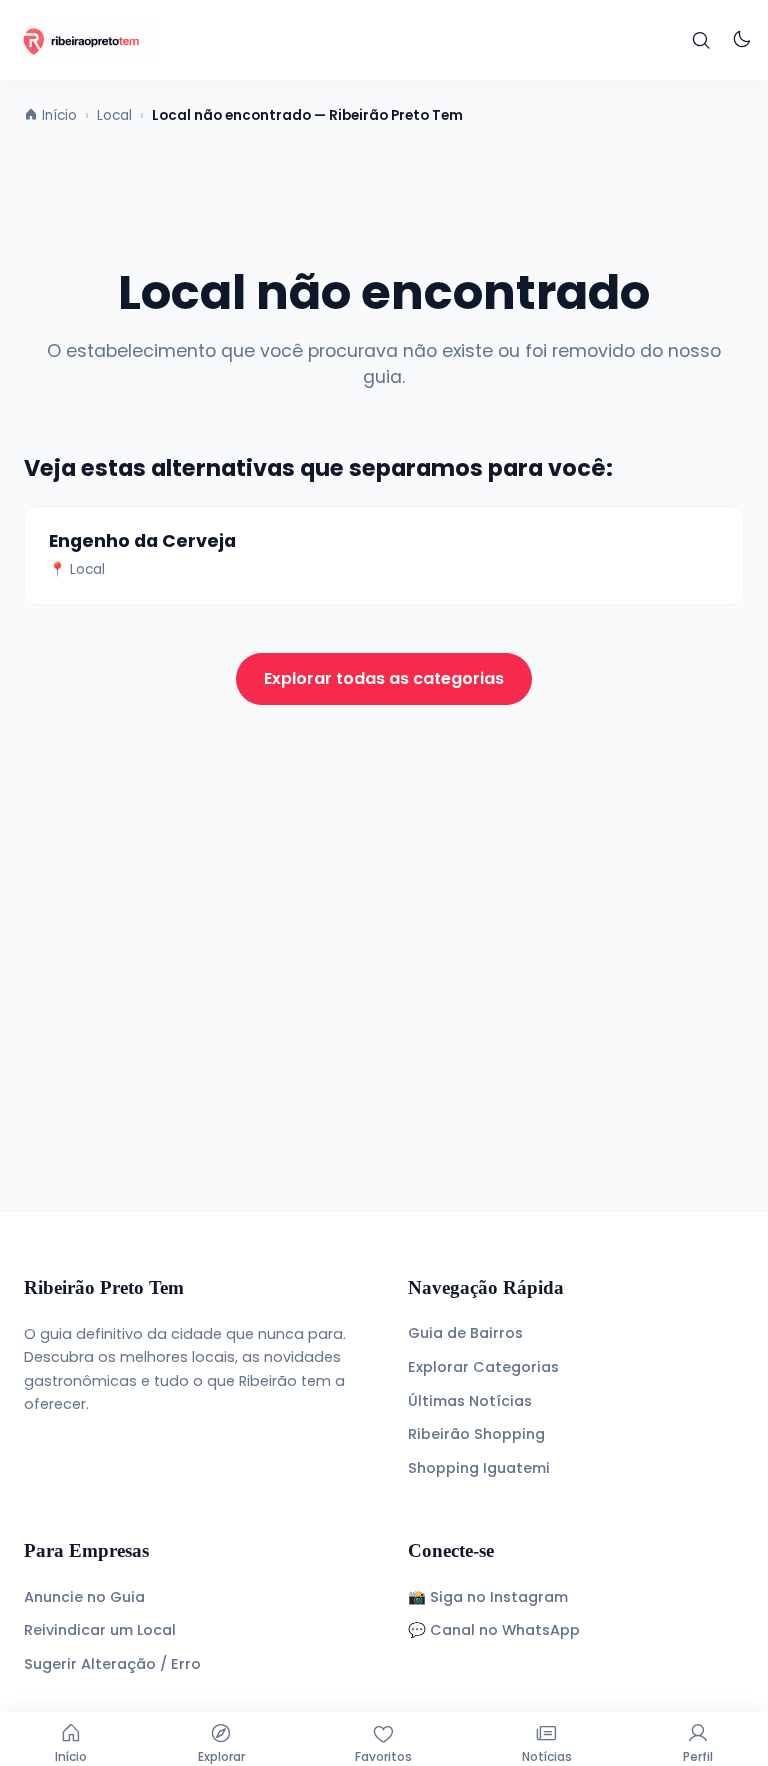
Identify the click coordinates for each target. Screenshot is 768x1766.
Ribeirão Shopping (476, 1434)
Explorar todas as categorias (384, 678)
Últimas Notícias (470, 1401)
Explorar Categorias (483, 1367)
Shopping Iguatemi (479, 1468)
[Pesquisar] (701, 40)
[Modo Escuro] (741, 40)
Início (71, 1756)
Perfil (698, 1756)
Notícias (547, 1756)
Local (114, 115)
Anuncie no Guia (84, 1597)
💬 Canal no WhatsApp (494, 1630)
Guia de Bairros (465, 1333)
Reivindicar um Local (100, 1630)
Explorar (221, 1756)
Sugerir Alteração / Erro (112, 1664)
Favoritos (383, 1756)
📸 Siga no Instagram (488, 1597)
